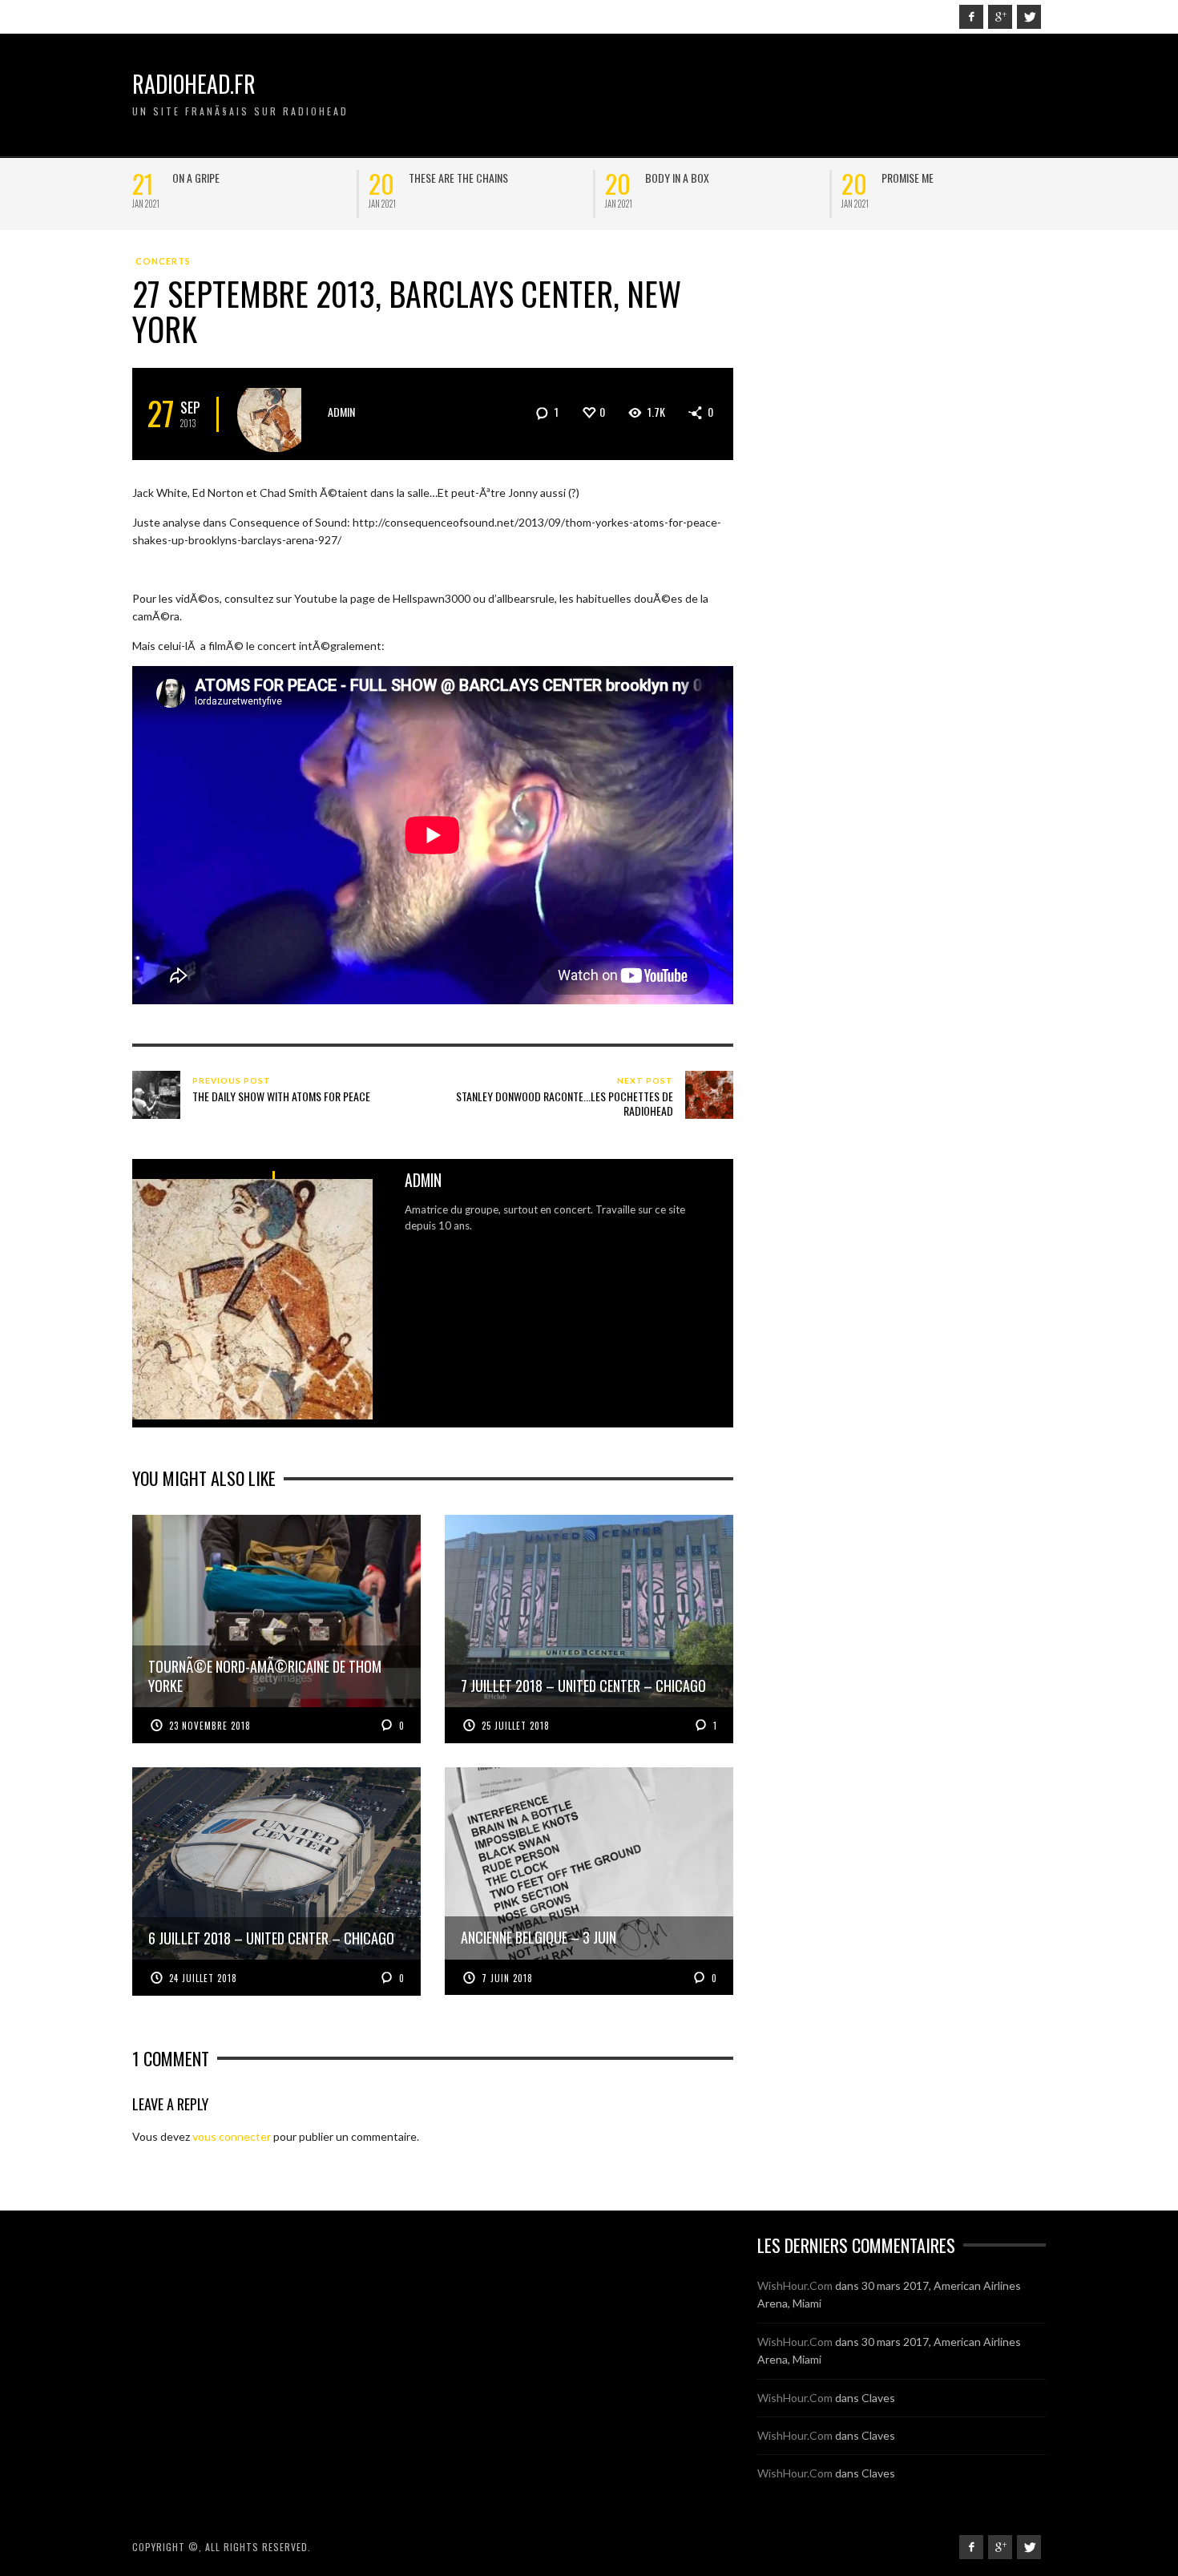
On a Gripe (196, 178)
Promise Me (908, 178)
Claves (878, 2398)
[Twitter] (1029, 17)
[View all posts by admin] (275, 414)
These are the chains (458, 178)
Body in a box (677, 178)
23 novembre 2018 (210, 1726)
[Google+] (1000, 17)
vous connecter (232, 2136)
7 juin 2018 (507, 1978)
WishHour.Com (795, 2285)
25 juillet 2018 (516, 1726)
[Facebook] (971, 17)
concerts (163, 261)
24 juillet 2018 (203, 1978)
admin (341, 412)
